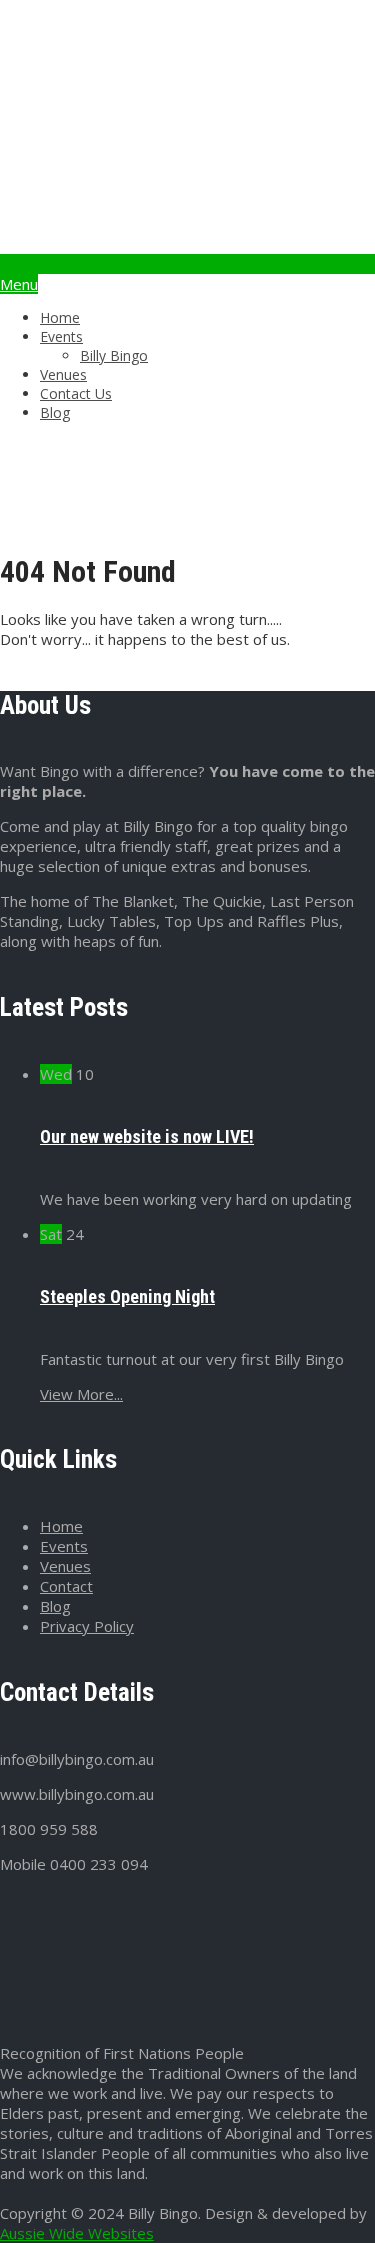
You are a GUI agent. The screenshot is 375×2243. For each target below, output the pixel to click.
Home (60, 317)
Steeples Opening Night (127, 1296)
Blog (55, 412)
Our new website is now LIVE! (147, 1136)
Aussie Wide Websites (77, 2233)
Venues (63, 374)
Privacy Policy (87, 1626)
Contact (66, 1586)
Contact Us (76, 393)
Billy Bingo (114, 355)
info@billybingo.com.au (77, 264)
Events (61, 336)
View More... (81, 1394)
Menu (19, 284)
